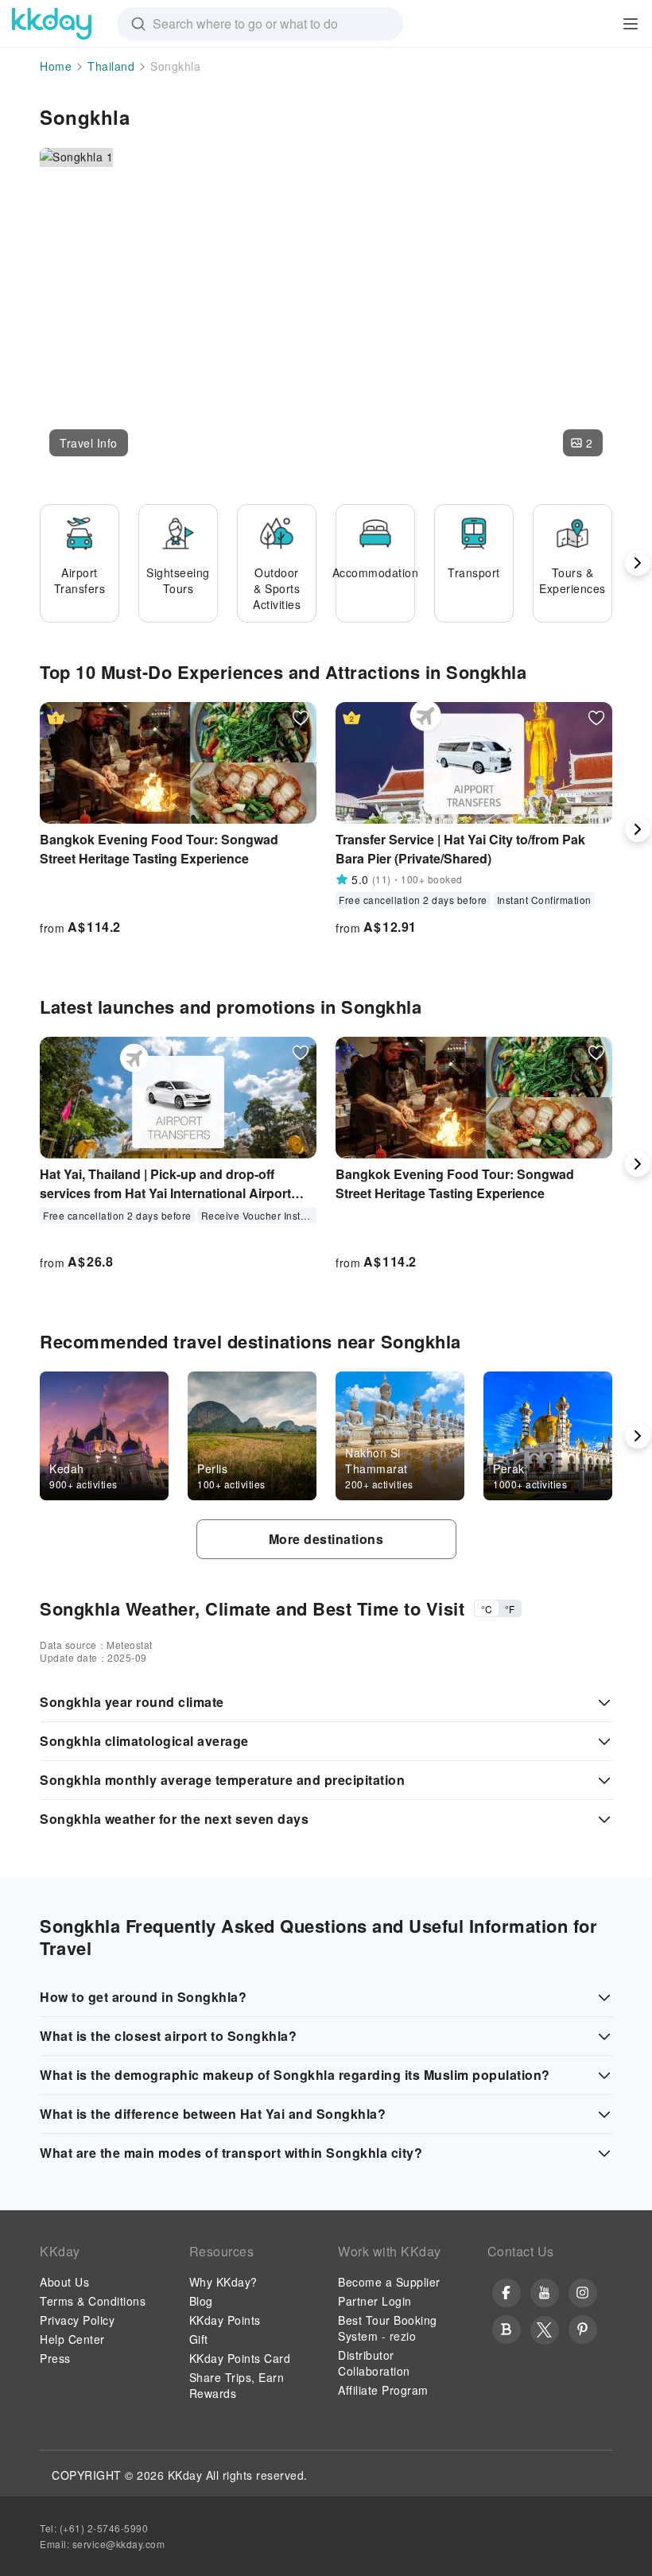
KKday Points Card (240, 2358)
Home (56, 66)
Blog (201, 2301)
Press (55, 2358)
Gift (199, 2339)
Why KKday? (223, 2282)
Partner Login (375, 2301)
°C (487, 1609)
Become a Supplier (389, 2282)
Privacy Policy (77, 2320)
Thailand (111, 66)
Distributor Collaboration (374, 2363)
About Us (64, 2282)
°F (510, 1609)
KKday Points (225, 2320)
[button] (89, 443)
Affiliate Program (383, 2390)
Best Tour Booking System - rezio (388, 2328)
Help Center (72, 2339)
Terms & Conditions (93, 2301)
